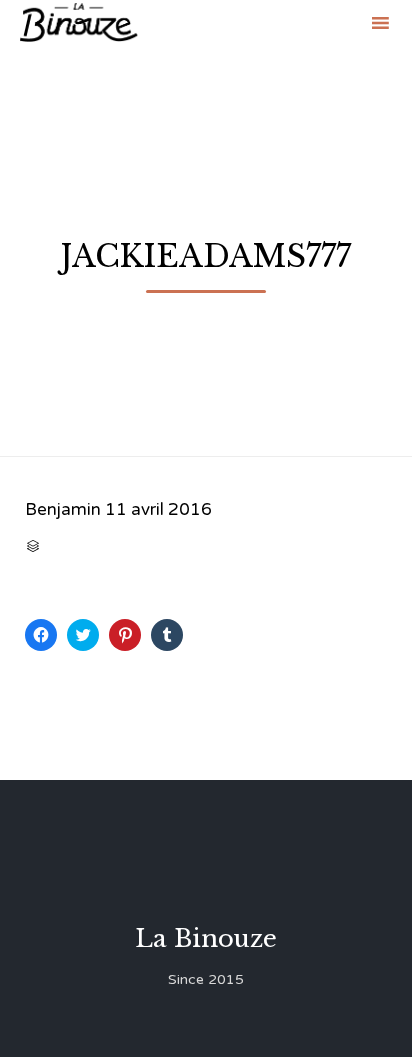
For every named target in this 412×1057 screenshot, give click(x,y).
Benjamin (63, 509)
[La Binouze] (79, 22)
